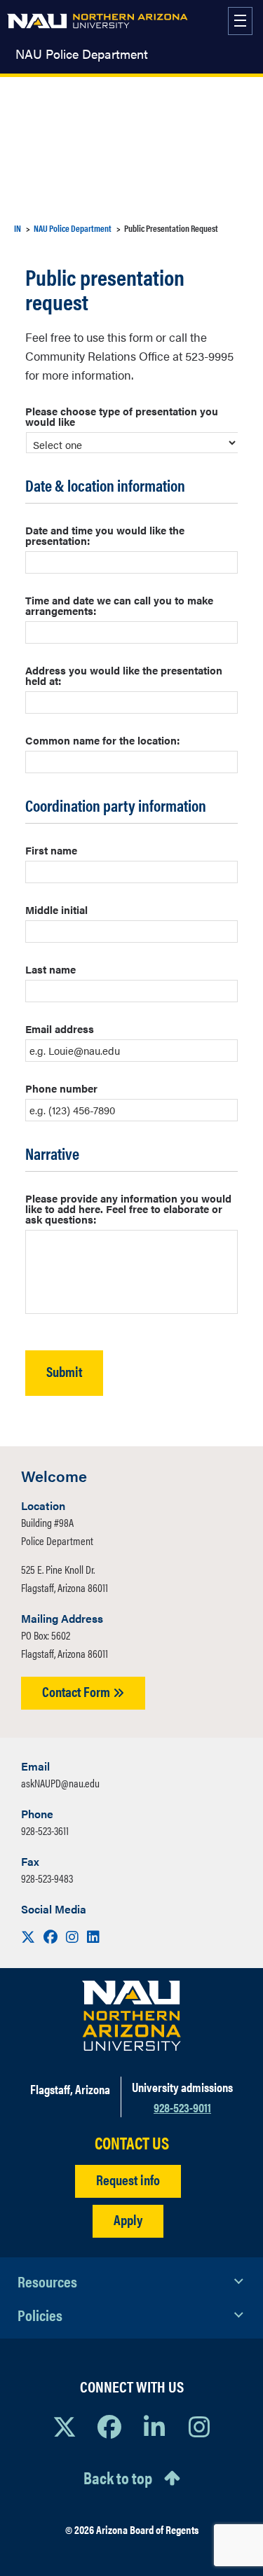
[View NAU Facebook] (109, 2426)
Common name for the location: (102, 740)
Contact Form (77, 1691)
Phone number (61, 1088)
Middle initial (56, 909)
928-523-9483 (47, 1878)
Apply (128, 2219)
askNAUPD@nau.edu (60, 1783)
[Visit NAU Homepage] (131, 2016)
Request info (128, 2179)
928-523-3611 (45, 1830)
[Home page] (97, 21)
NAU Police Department (82, 54)
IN (18, 228)
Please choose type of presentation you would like (122, 416)
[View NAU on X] (65, 2426)
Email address (60, 1029)
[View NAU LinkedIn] (154, 2426)
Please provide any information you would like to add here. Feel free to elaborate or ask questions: (128, 1209)
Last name (50, 969)
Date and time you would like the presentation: (105, 535)
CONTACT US (132, 2143)
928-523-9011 (182, 2107)
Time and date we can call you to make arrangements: (119, 605)
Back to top (118, 2477)
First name (51, 850)
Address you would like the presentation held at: (124, 675)
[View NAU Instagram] (199, 2426)
